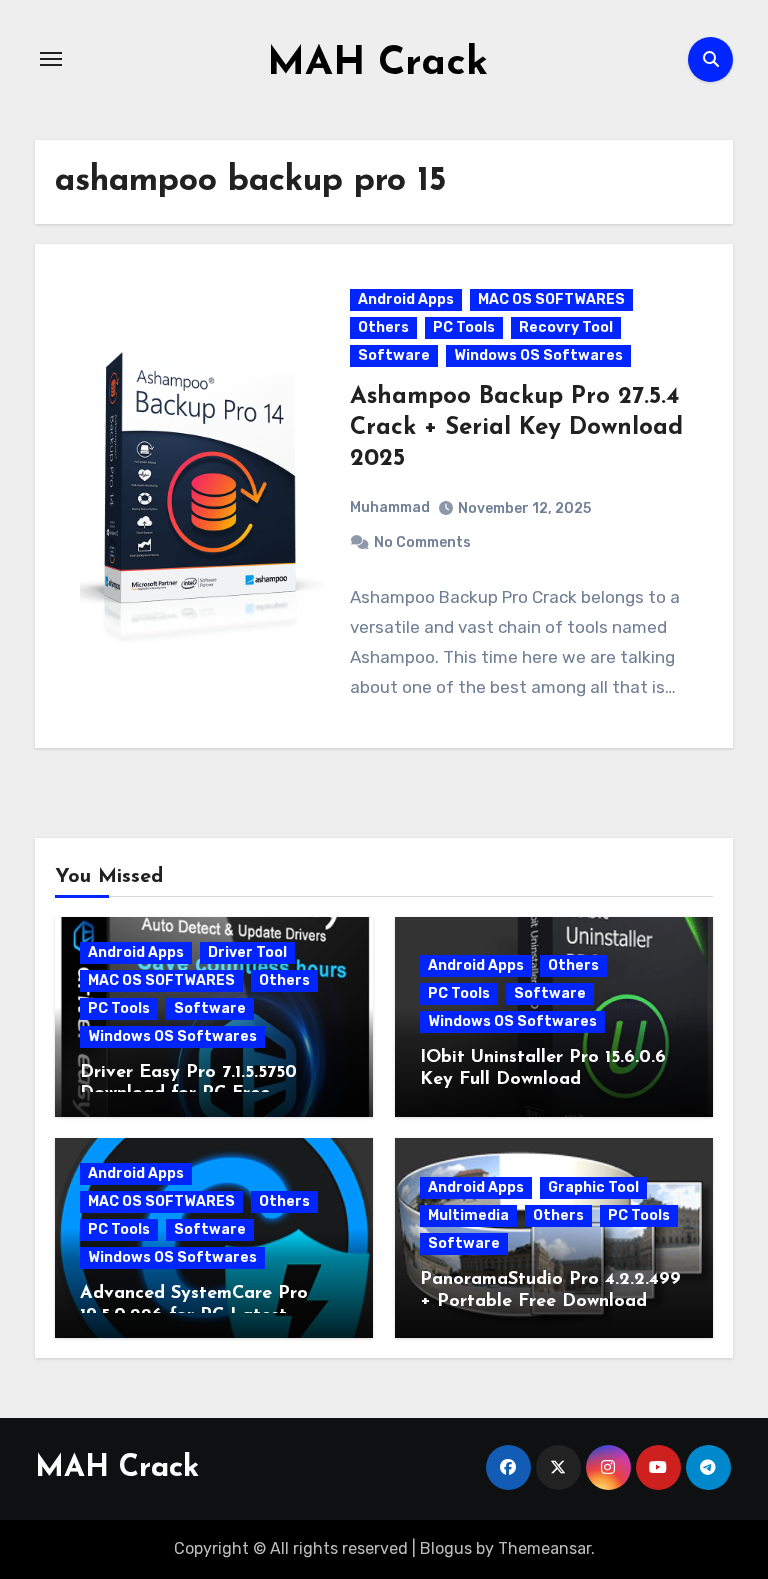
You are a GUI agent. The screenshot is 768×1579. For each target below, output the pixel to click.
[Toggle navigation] (51, 59)
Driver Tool (247, 952)
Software (394, 355)
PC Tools (464, 327)
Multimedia (468, 1215)
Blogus (446, 1548)
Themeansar (544, 1548)
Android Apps (406, 299)
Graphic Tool (593, 1187)
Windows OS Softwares (538, 355)
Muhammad (390, 507)
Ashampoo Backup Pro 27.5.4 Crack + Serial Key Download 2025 (516, 428)
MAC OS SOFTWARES (551, 299)
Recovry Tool (566, 327)
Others (383, 327)
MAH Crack (377, 64)
